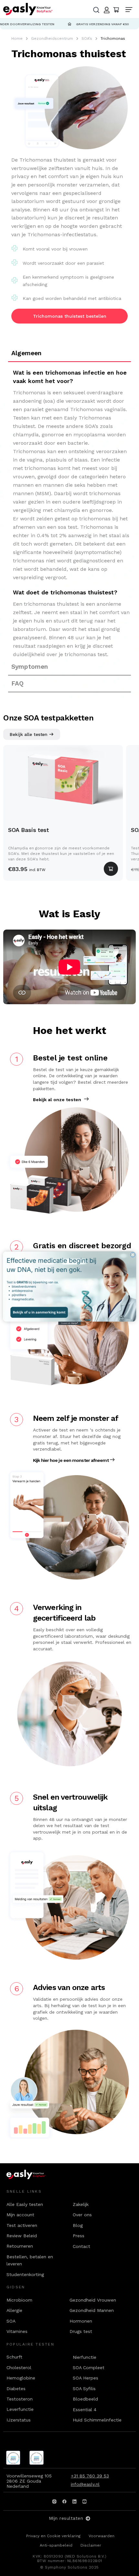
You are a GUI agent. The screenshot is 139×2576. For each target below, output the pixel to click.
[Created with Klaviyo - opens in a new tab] (69, 1323)
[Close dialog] (133, 1255)
